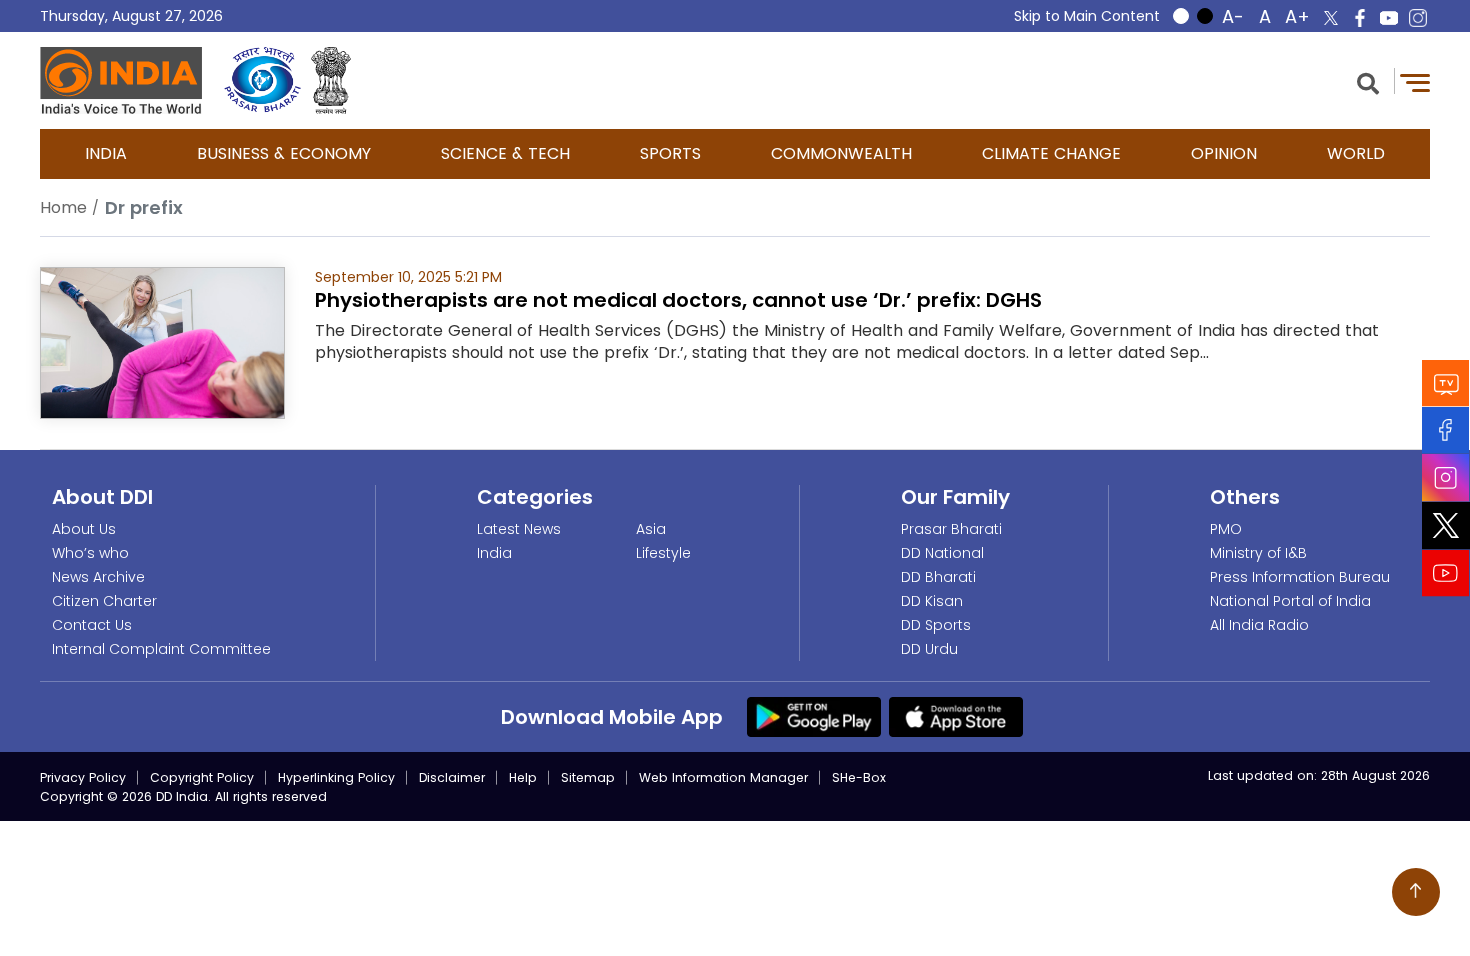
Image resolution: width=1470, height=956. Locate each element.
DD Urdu (929, 649)
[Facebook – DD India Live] (1360, 18)
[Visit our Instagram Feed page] (1446, 478)
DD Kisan (932, 601)
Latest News (519, 529)
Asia (651, 529)
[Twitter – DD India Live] (1331, 18)
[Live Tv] (1446, 383)
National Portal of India (1290, 601)
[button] (1368, 81)
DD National (942, 553)
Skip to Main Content (1087, 16)
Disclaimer (452, 777)
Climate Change (1051, 153)
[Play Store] (814, 716)
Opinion (1224, 153)
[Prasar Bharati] (262, 80)
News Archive (98, 577)
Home (63, 207)
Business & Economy (284, 153)
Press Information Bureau (1300, 577)
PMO (1226, 529)
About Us (84, 529)
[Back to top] (1416, 892)
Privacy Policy (83, 777)
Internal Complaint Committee (161, 649)
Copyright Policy (202, 777)
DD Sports (936, 625)
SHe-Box (859, 777)
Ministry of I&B (1258, 553)
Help (523, 777)
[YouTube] (1446, 573)
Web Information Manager (723, 777)
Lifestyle (663, 553)
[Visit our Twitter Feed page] (1446, 526)
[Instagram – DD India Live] (1418, 18)
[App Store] (956, 716)
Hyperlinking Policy (336, 777)
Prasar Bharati (951, 529)
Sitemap (588, 777)
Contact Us (92, 625)
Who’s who (90, 553)
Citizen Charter (104, 601)
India (106, 153)
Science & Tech (505, 153)
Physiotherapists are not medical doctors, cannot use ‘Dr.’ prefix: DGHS (678, 300)
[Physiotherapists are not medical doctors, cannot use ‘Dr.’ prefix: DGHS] (162, 341)
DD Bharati (938, 577)
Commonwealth (841, 153)
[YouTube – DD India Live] (1389, 18)
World (1356, 153)
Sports (670, 153)
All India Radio (1259, 625)
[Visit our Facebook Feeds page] (1446, 430)
